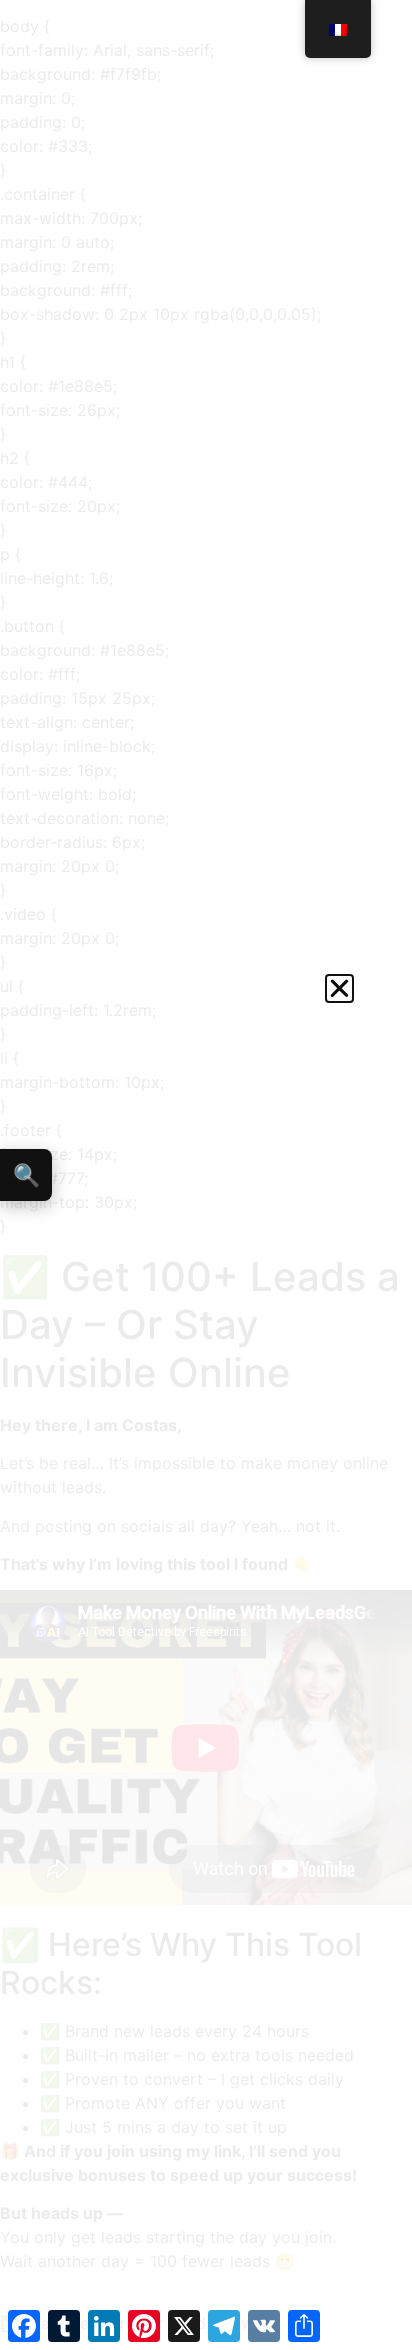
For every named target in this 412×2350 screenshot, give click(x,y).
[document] (206, 1175)
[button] (339, 988)
